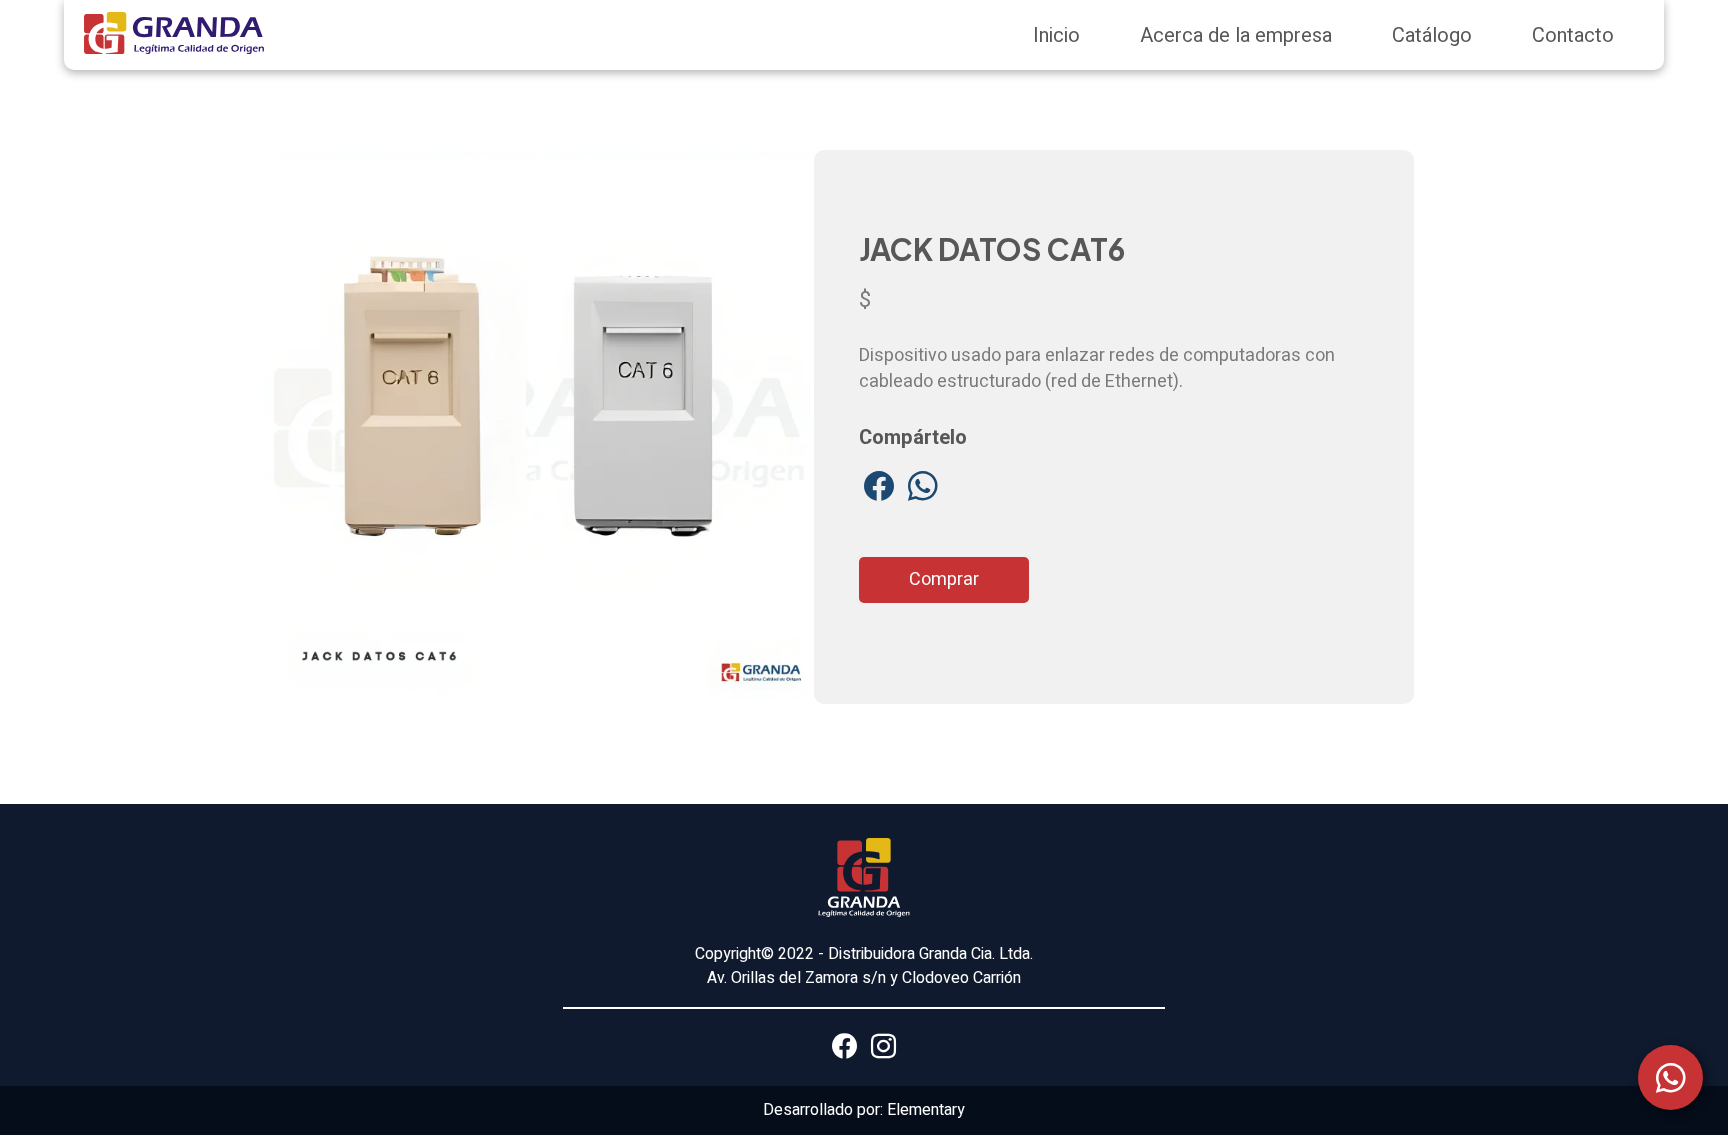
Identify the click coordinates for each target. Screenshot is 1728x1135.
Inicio (1056, 35)
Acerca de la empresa (1236, 35)
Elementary (926, 1110)
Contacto (1573, 35)
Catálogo (1432, 35)
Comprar (944, 579)
